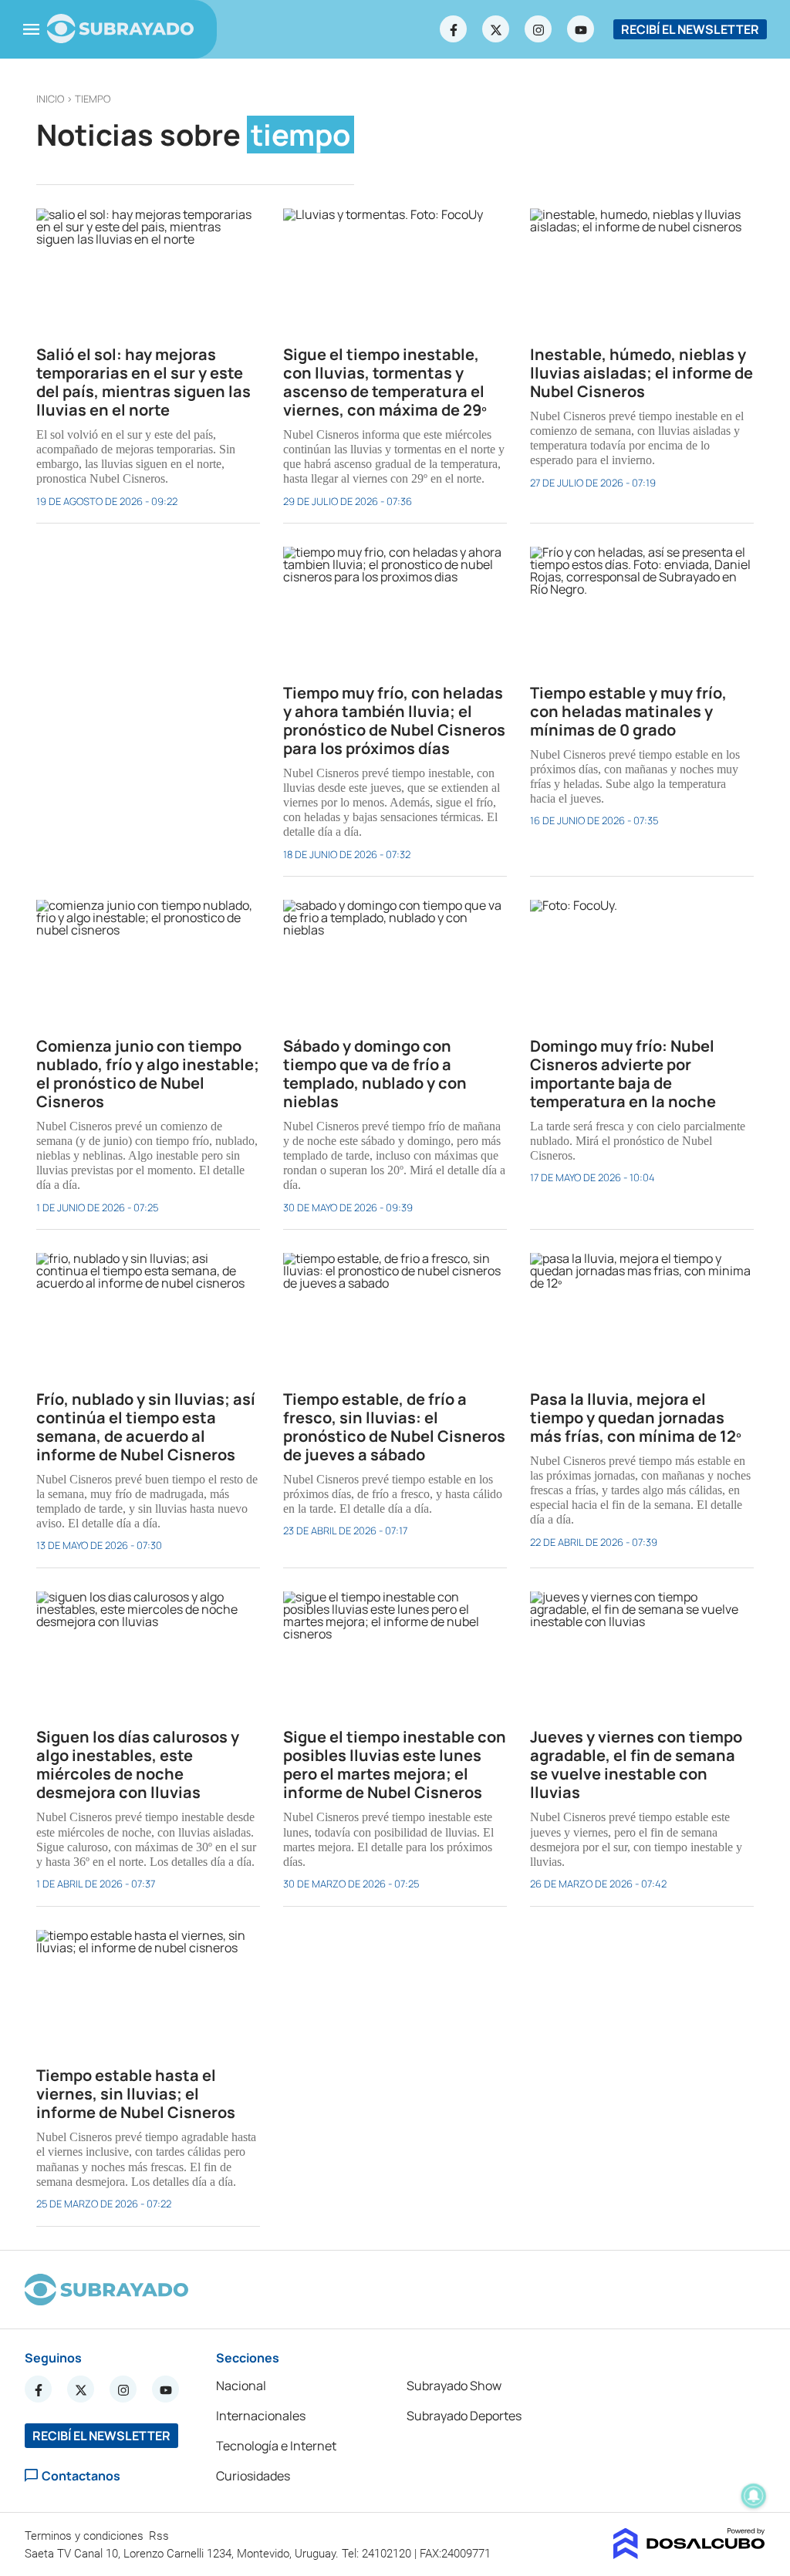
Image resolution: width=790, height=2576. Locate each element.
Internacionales (261, 2416)
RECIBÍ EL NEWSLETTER (690, 29)
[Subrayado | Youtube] (581, 29)
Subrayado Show (454, 2386)
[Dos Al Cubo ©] (689, 2554)
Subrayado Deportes (464, 2416)
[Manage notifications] (754, 2496)
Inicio (50, 99)
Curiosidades (253, 2476)
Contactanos (81, 2475)
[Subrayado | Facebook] (454, 29)
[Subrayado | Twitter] (496, 29)
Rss (160, 2536)
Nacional (241, 2386)
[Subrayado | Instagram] (538, 29)
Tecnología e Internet (276, 2446)
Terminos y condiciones (86, 2536)
